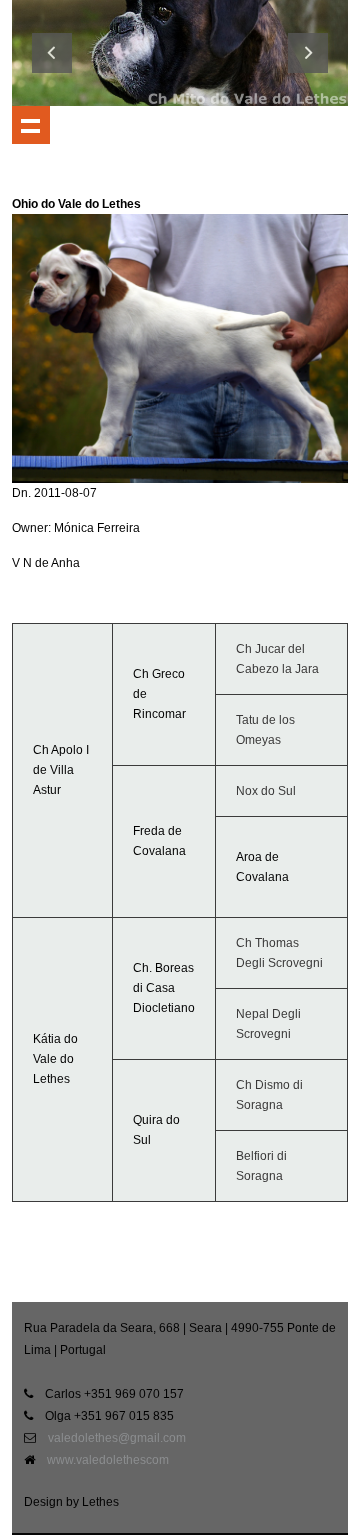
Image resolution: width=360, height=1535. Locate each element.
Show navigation (31, 125)
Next (308, 53)
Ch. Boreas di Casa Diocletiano (164, 988)
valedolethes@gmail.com (117, 1438)
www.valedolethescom (108, 1460)
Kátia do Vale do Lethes (55, 1059)
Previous (52, 53)
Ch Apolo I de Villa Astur (61, 770)
